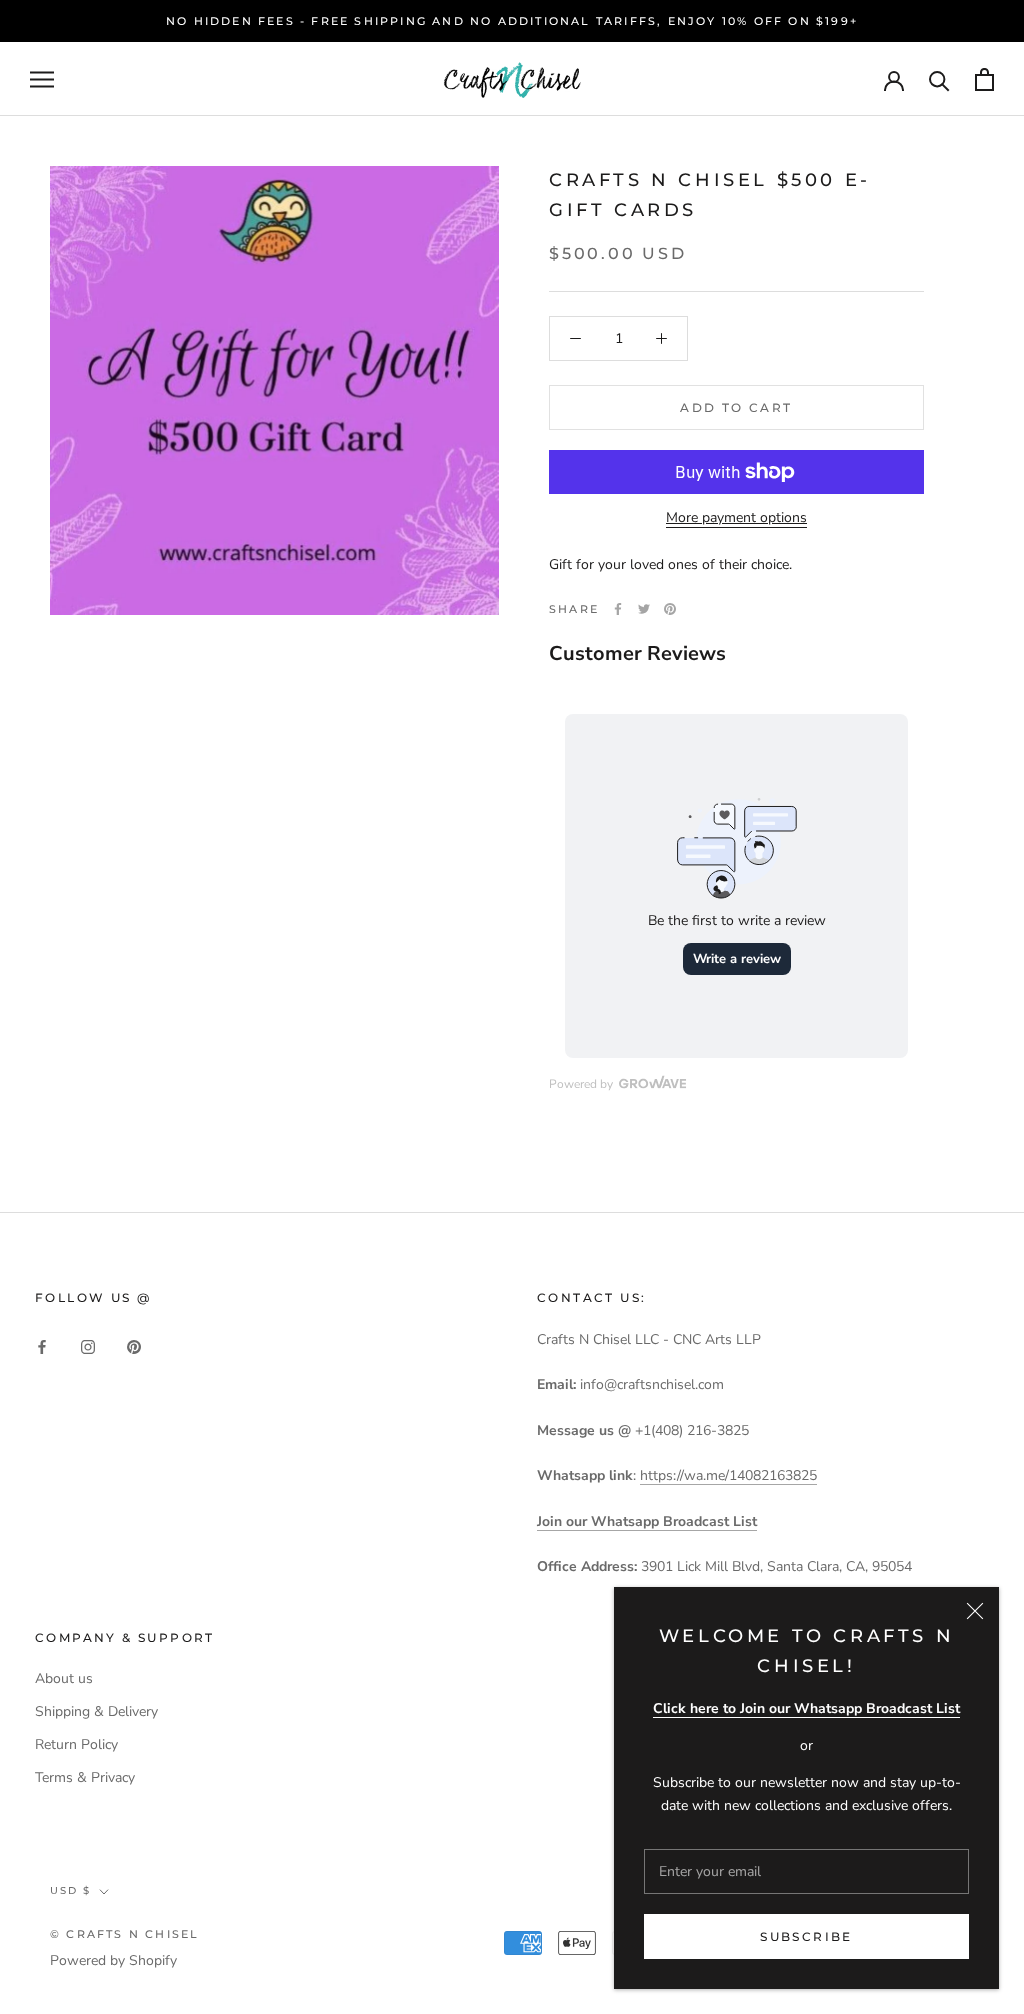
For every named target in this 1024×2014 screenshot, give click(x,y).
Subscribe (806, 1936)
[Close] (975, 1611)
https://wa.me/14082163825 (728, 1475)
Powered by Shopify (113, 1960)
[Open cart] (984, 79)
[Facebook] (618, 609)
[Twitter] (644, 609)
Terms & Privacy (85, 1777)
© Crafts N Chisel (124, 1934)
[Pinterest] (670, 609)
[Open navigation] (42, 79)
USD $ (70, 1890)
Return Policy (76, 1744)
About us (64, 1678)
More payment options (736, 517)
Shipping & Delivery (96, 1711)
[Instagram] (88, 1345)
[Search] (939, 79)
